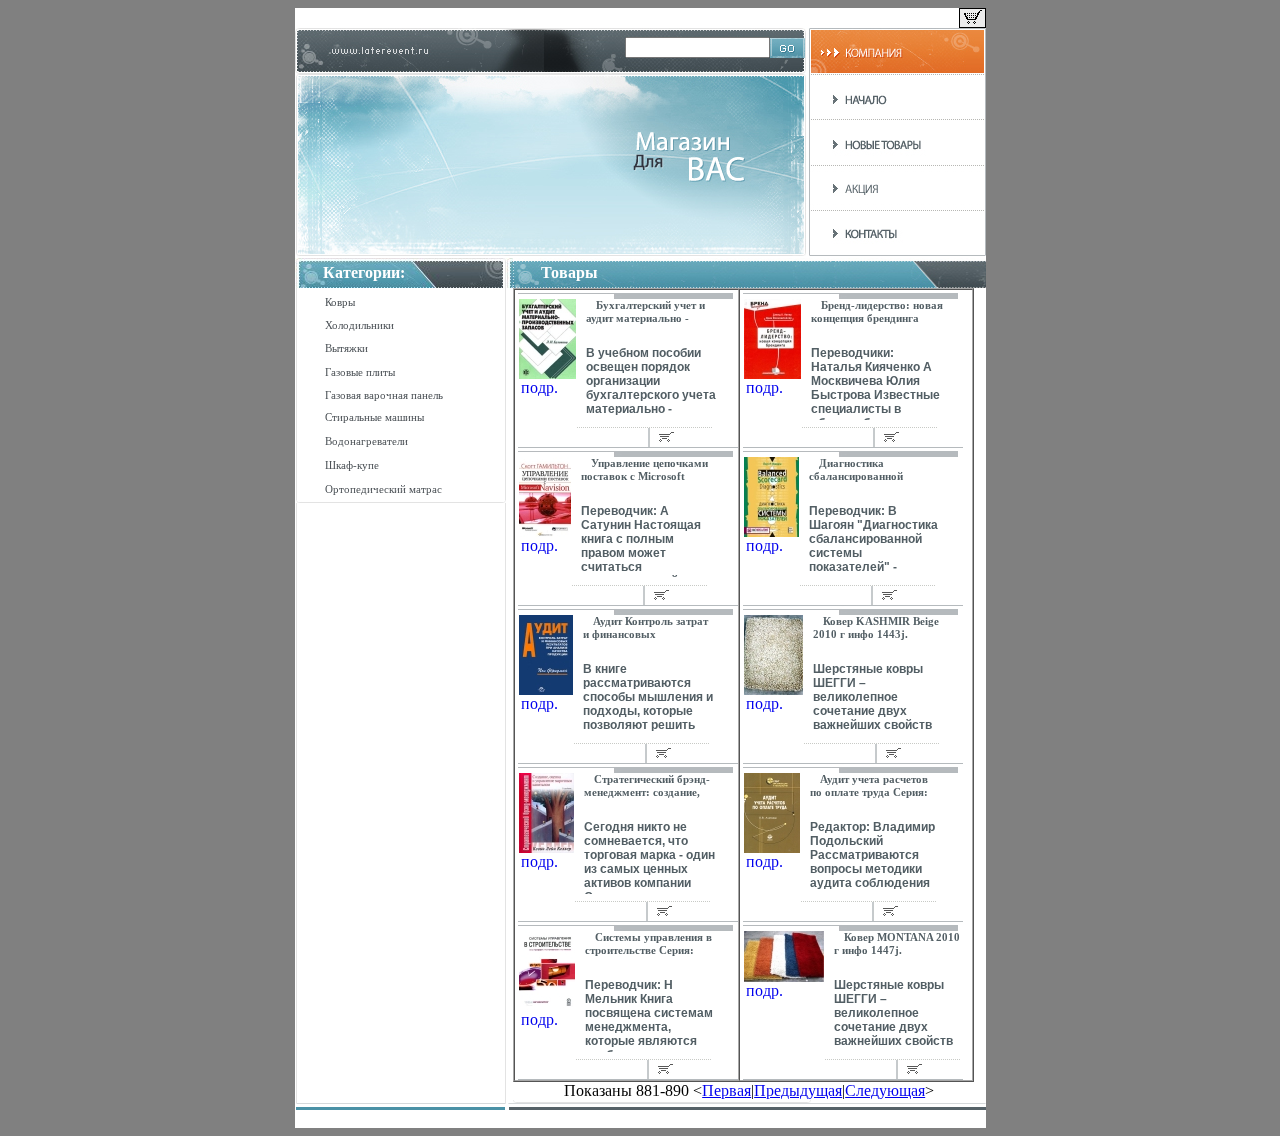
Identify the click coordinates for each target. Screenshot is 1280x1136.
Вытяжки (346, 348)
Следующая (885, 1090)
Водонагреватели (366, 441)
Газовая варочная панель (384, 395)
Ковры (340, 302)
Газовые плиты (360, 372)
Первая (726, 1090)
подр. (539, 387)
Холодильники (359, 325)
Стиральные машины (374, 417)
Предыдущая (798, 1090)
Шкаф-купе (352, 465)
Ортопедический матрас (383, 489)
